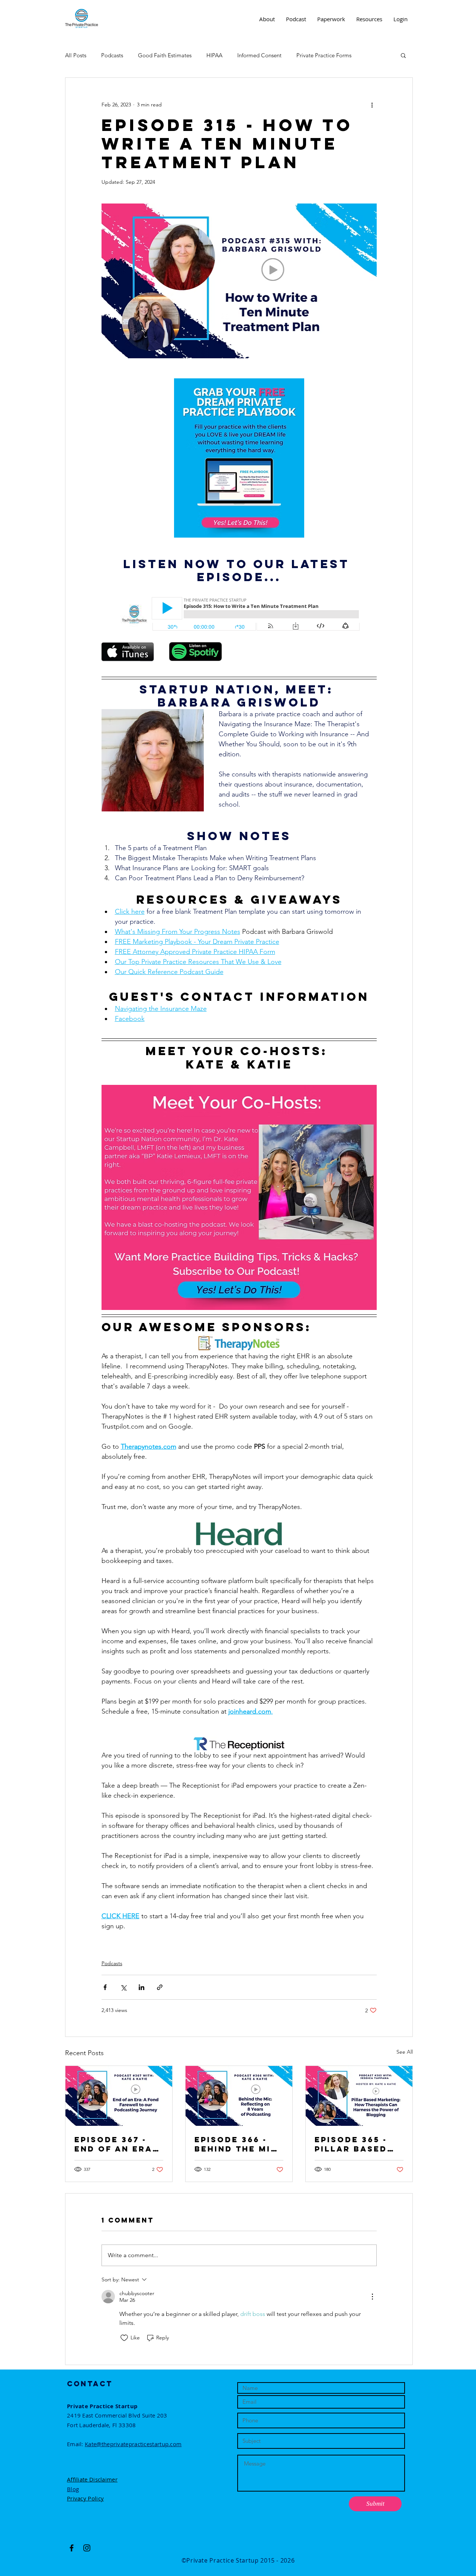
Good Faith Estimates (165, 55)
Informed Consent (259, 55)
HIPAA (214, 55)
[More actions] (372, 105)
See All (405, 2052)
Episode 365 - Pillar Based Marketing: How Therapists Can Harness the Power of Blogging (358, 2144)
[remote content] (239, 615)
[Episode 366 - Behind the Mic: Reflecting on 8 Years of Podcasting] (239, 2096)
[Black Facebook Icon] (72, 2548)
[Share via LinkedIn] (141, 1987)
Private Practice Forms (324, 55)
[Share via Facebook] (105, 1987)
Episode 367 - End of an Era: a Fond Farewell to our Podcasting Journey (115, 2144)
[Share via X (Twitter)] (123, 1987)
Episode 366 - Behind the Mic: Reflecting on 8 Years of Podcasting (238, 2144)
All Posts (76, 55)
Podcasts (112, 55)
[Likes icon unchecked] (124, 2338)
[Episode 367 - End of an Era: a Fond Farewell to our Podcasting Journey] (119, 2096)
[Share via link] (160, 1987)
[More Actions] (372, 2297)
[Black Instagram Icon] (87, 2548)
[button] (403, 55)
